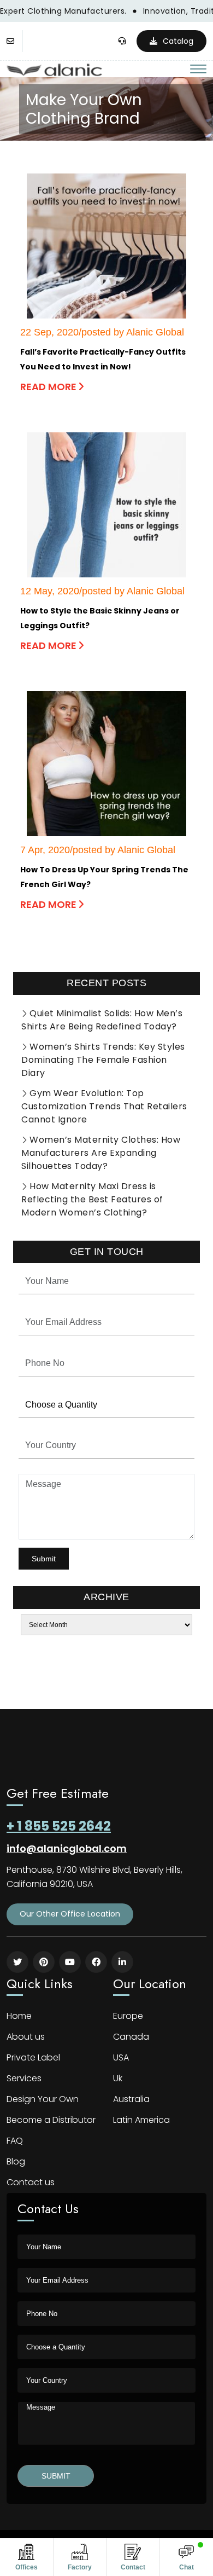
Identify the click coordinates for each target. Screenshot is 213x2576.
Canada (131, 2037)
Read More (49, 387)
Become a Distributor (51, 2120)
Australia (131, 2099)
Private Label (33, 2057)
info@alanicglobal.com (67, 1848)
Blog (16, 2161)
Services (24, 2078)
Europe (128, 2016)
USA (121, 2057)
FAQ (15, 2141)
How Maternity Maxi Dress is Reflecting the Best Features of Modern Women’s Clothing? (92, 1199)
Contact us (31, 2182)
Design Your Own (43, 2099)
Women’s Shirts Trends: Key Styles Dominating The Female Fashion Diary (103, 1060)
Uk (118, 2078)
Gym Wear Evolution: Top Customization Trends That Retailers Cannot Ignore (104, 1106)
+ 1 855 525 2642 (59, 1826)
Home (19, 2016)
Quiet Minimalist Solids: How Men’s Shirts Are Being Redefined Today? (102, 1020)
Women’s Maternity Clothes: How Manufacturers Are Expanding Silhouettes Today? (101, 1153)
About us (26, 2037)
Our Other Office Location (70, 1914)
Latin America (141, 2120)
